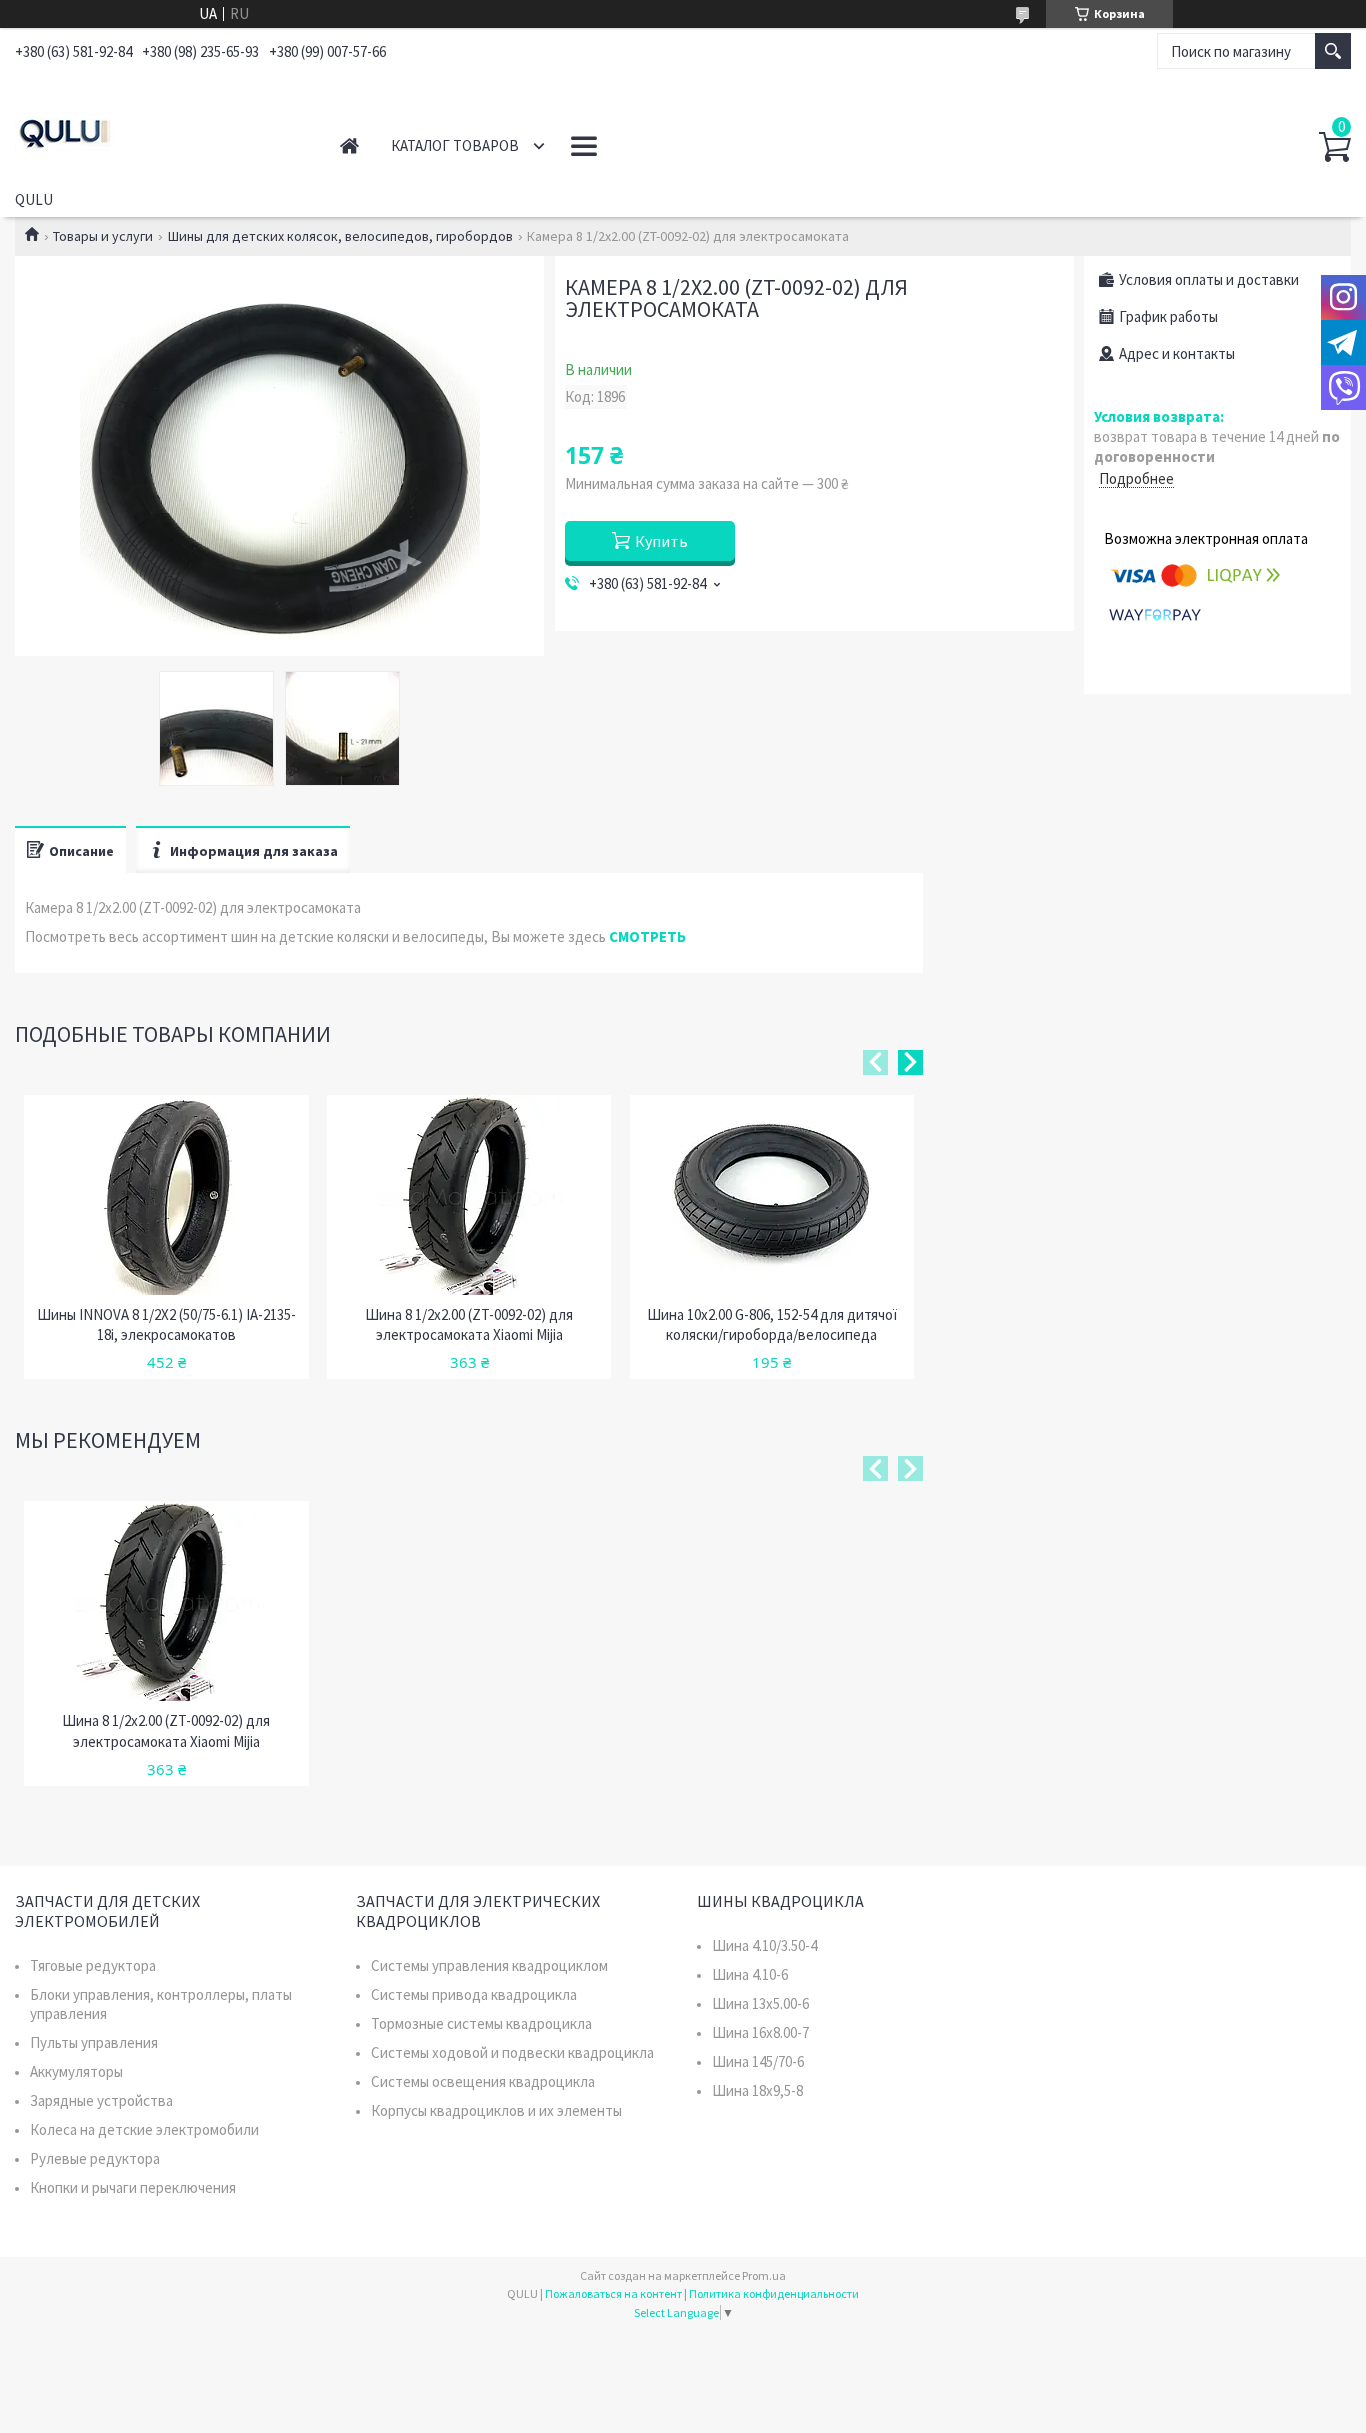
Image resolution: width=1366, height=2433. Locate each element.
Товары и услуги (103, 236)
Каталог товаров (455, 145)
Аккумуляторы (76, 2071)
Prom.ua (764, 2275)
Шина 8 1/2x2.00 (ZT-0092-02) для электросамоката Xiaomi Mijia (469, 1324)
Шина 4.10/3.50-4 (764, 1945)
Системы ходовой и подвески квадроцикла (512, 2052)
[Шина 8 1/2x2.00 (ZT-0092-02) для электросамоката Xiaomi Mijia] (469, 1195)
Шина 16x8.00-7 (760, 2032)
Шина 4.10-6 (750, 1974)
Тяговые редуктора (93, 1965)
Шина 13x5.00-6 (760, 2003)
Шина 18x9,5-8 (757, 2090)
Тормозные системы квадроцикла (481, 2023)
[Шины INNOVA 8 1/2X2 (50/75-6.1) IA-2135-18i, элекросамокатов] (166, 1195)
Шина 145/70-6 (758, 2061)
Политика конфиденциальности (774, 2293)
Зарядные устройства (101, 2100)
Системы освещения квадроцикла (483, 2081)
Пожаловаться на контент (613, 2293)
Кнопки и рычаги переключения (133, 2187)
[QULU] (155, 128)
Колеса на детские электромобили (144, 2129)
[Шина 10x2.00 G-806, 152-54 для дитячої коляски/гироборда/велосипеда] (772, 1195)
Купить (661, 541)
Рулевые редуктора (95, 2158)
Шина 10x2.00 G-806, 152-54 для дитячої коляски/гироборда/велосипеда (772, 1324)
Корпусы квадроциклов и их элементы (496, 2110)
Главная (349, 145)
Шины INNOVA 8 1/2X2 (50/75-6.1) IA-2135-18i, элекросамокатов (166, 1324)
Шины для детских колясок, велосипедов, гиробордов (340, 236)
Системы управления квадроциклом (489, 1965)
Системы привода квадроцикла (474, 1994)
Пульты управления (94, 2042)
